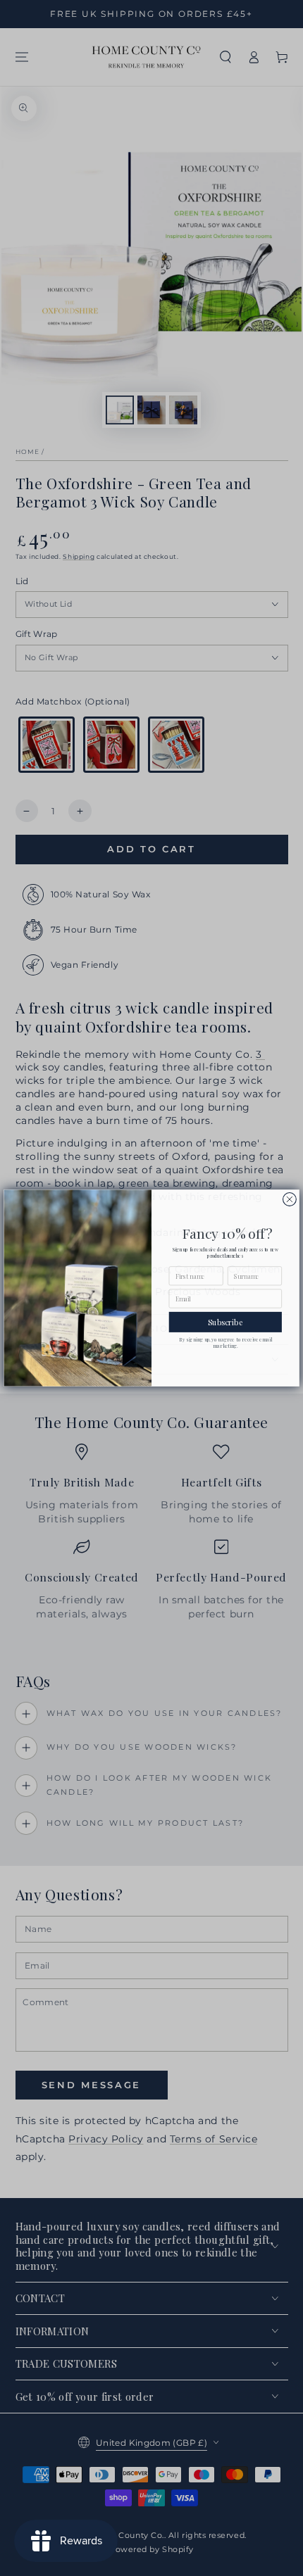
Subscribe (225, 1322)
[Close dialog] (290, 1200)
